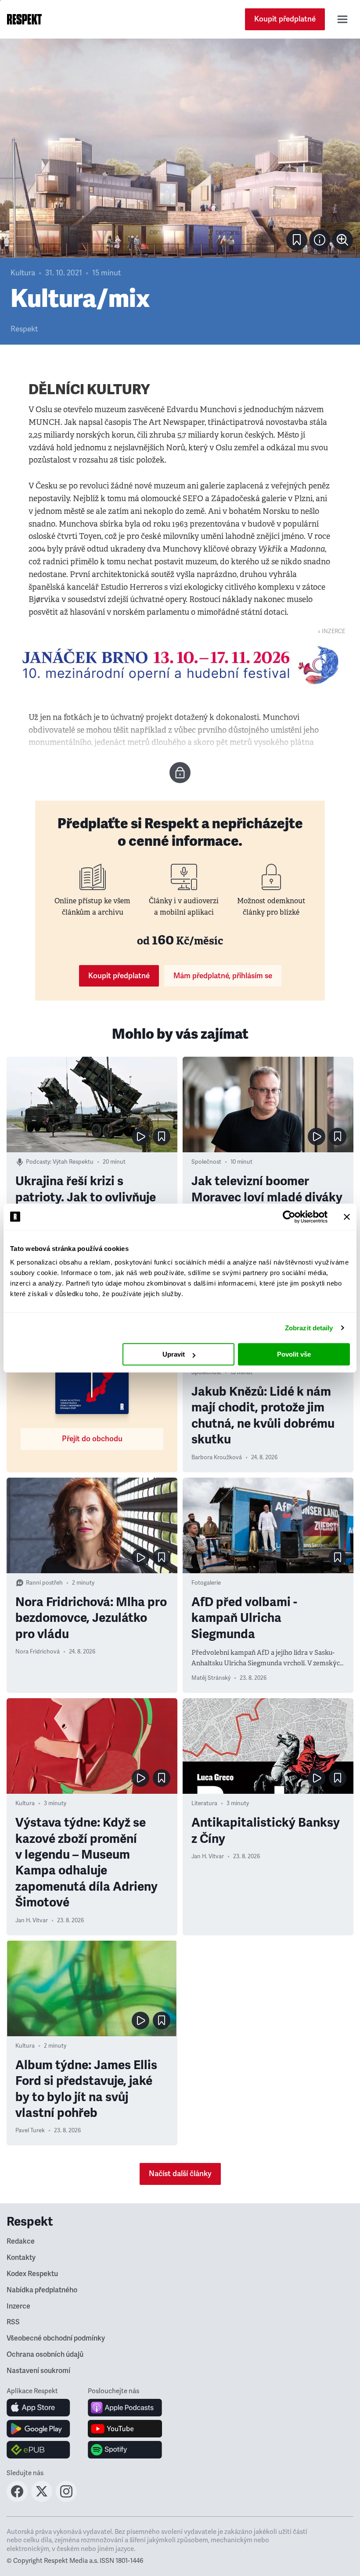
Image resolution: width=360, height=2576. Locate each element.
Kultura (23, 273)
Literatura (204, 1803)
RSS (13, 2322)
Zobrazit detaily (309, 1328)
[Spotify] (125, 2450)
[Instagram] (66, 2499)
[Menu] (342, 19)
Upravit (174, 1354)
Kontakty (21, 2258)
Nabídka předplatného (42, 2290)
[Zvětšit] (180, 148)
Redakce (21, 2241)
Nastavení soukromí (38, 2371)
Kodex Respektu (32, 2274)
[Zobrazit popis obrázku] (320, 240)
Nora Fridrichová (38, 1652)
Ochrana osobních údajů (45, 2355)
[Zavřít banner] (347, 1217)
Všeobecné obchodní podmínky (56, 2338)
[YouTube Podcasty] (125, 2429)
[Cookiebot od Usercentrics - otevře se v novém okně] (289, 1217)
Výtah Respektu (73, 1162)
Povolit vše (294, 1354)
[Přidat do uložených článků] (162, 1137)
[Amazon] (38, 2450)
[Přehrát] (140, 1137)
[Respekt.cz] (24, 19)
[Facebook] (17, 2499)
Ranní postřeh (44, 1583)
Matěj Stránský (211, 1678)
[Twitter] (42, 2499)
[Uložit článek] (297, 240)
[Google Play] (38, 2429)
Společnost (206, 1162)
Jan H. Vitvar (32, 1920)
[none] (342, 240)
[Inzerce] (180, 665)
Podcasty (38, 1162)
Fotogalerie (206, 1583)
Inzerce (18, 2306)
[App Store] (38, 2408)
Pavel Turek (30, 2131)
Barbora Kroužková (217, 1457)
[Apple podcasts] (125, 2408)
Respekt (24, 329)
